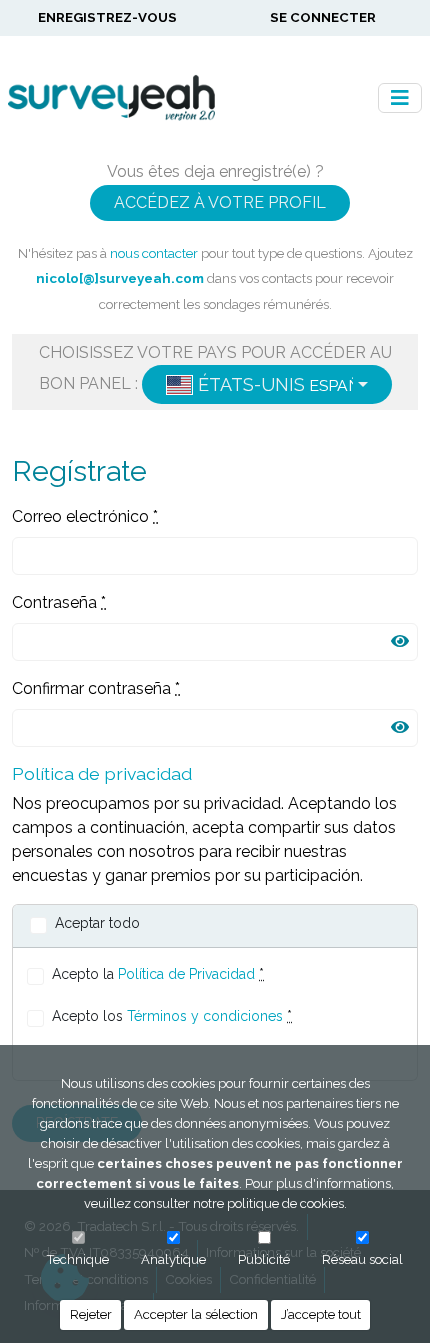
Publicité (264, 1259)
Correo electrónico (85, 516)
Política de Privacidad (186, 974)
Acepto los (172, 1016)
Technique (78, 1259)
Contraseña (59, 602)
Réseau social (362, 1259)
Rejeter (91, 1314)
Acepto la (158, 974)
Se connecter (323, 17)
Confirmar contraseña (96, 688)
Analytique (173, 1259)
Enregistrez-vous (107, 17)
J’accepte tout (321, 1314)
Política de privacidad (102, 773)
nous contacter (154, 253)
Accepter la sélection (196, 1314)
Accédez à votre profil (220, 202)
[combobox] (267, 384)
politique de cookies (285, 1203)
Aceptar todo (97, 923)
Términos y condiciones (205, 1016)
